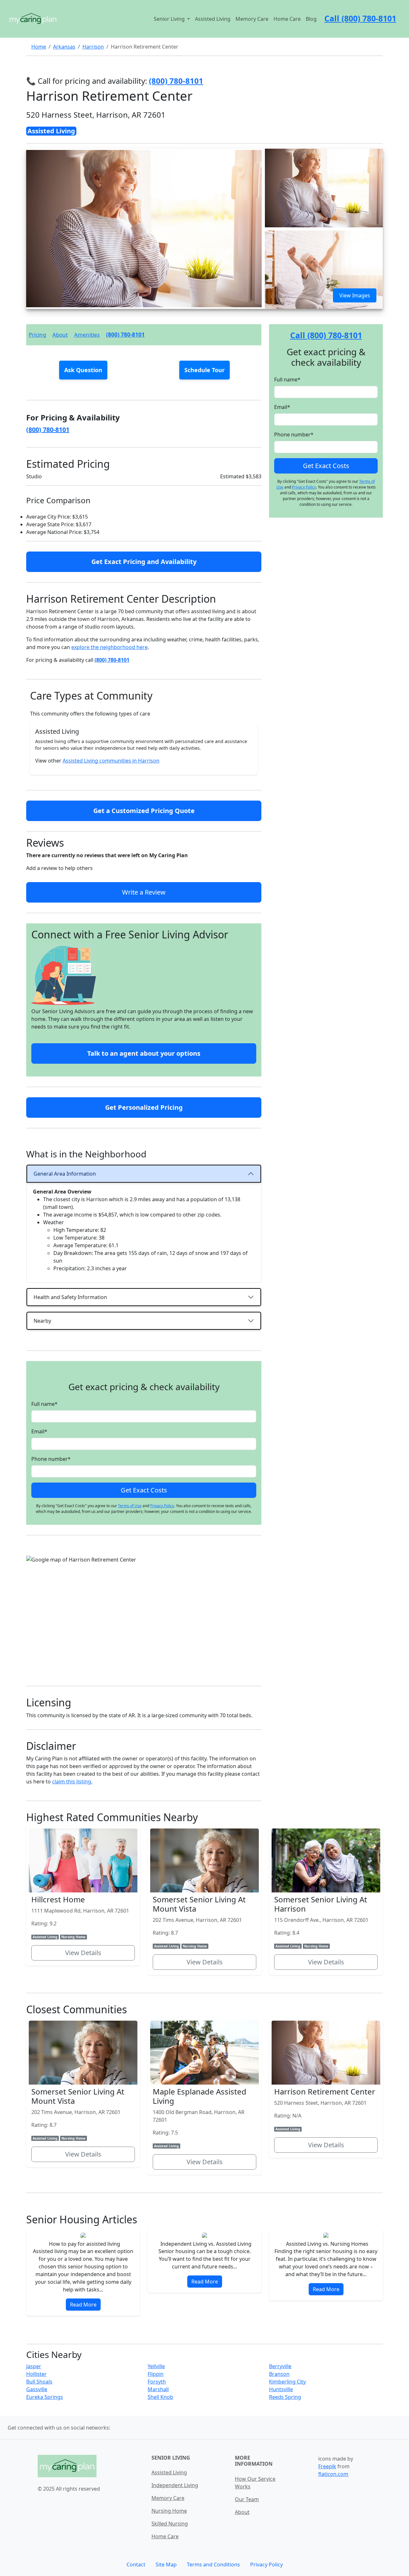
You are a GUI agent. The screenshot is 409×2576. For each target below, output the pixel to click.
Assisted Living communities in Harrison (111, 761)
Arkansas (64, 47)
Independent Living (175, 2485)
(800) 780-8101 (125, 335)
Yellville (156, 2366)
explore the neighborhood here (109, 647)
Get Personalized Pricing (144, 1107)
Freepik (327, 2466)
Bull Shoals (39, 2382)
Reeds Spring (285, 2397)
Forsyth (157, 2382)
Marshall (158, 2389)
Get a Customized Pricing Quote (144, 811)
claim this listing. (72, 1781)
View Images (355, 295)
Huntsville (281, 2389)
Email (39, 1431)
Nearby (42, 1321)
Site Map (166, 2564)
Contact (136, 2564)
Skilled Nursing (170, 2524)
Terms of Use (130, 1506)
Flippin (156, 2374)
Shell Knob (160, 2397)
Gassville (37, 2389)
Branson (279, 2374)
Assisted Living (213, 19)
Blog (311, 19)
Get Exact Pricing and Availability (144, 562)
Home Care (287, 19)
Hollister (36, 2374)
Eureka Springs (45, 2397)
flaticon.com (333, 2474)
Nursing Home (169, 2511)
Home (39, 47)
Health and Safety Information (70, 1297)
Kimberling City (287, 2382)
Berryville (280, 2366)
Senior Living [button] (170, 19)
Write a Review (144, 892)
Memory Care (252, 19)
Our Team (247, 2499)
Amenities (87, 335)
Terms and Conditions (213, 2564)
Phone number (51, 1459)
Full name (44, 1404)
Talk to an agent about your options (144, 1053)
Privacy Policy (162, 1506)
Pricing (37, 335)
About (60, 335)
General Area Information (65, 1174)
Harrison (93, 47)
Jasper (34, 2366)
